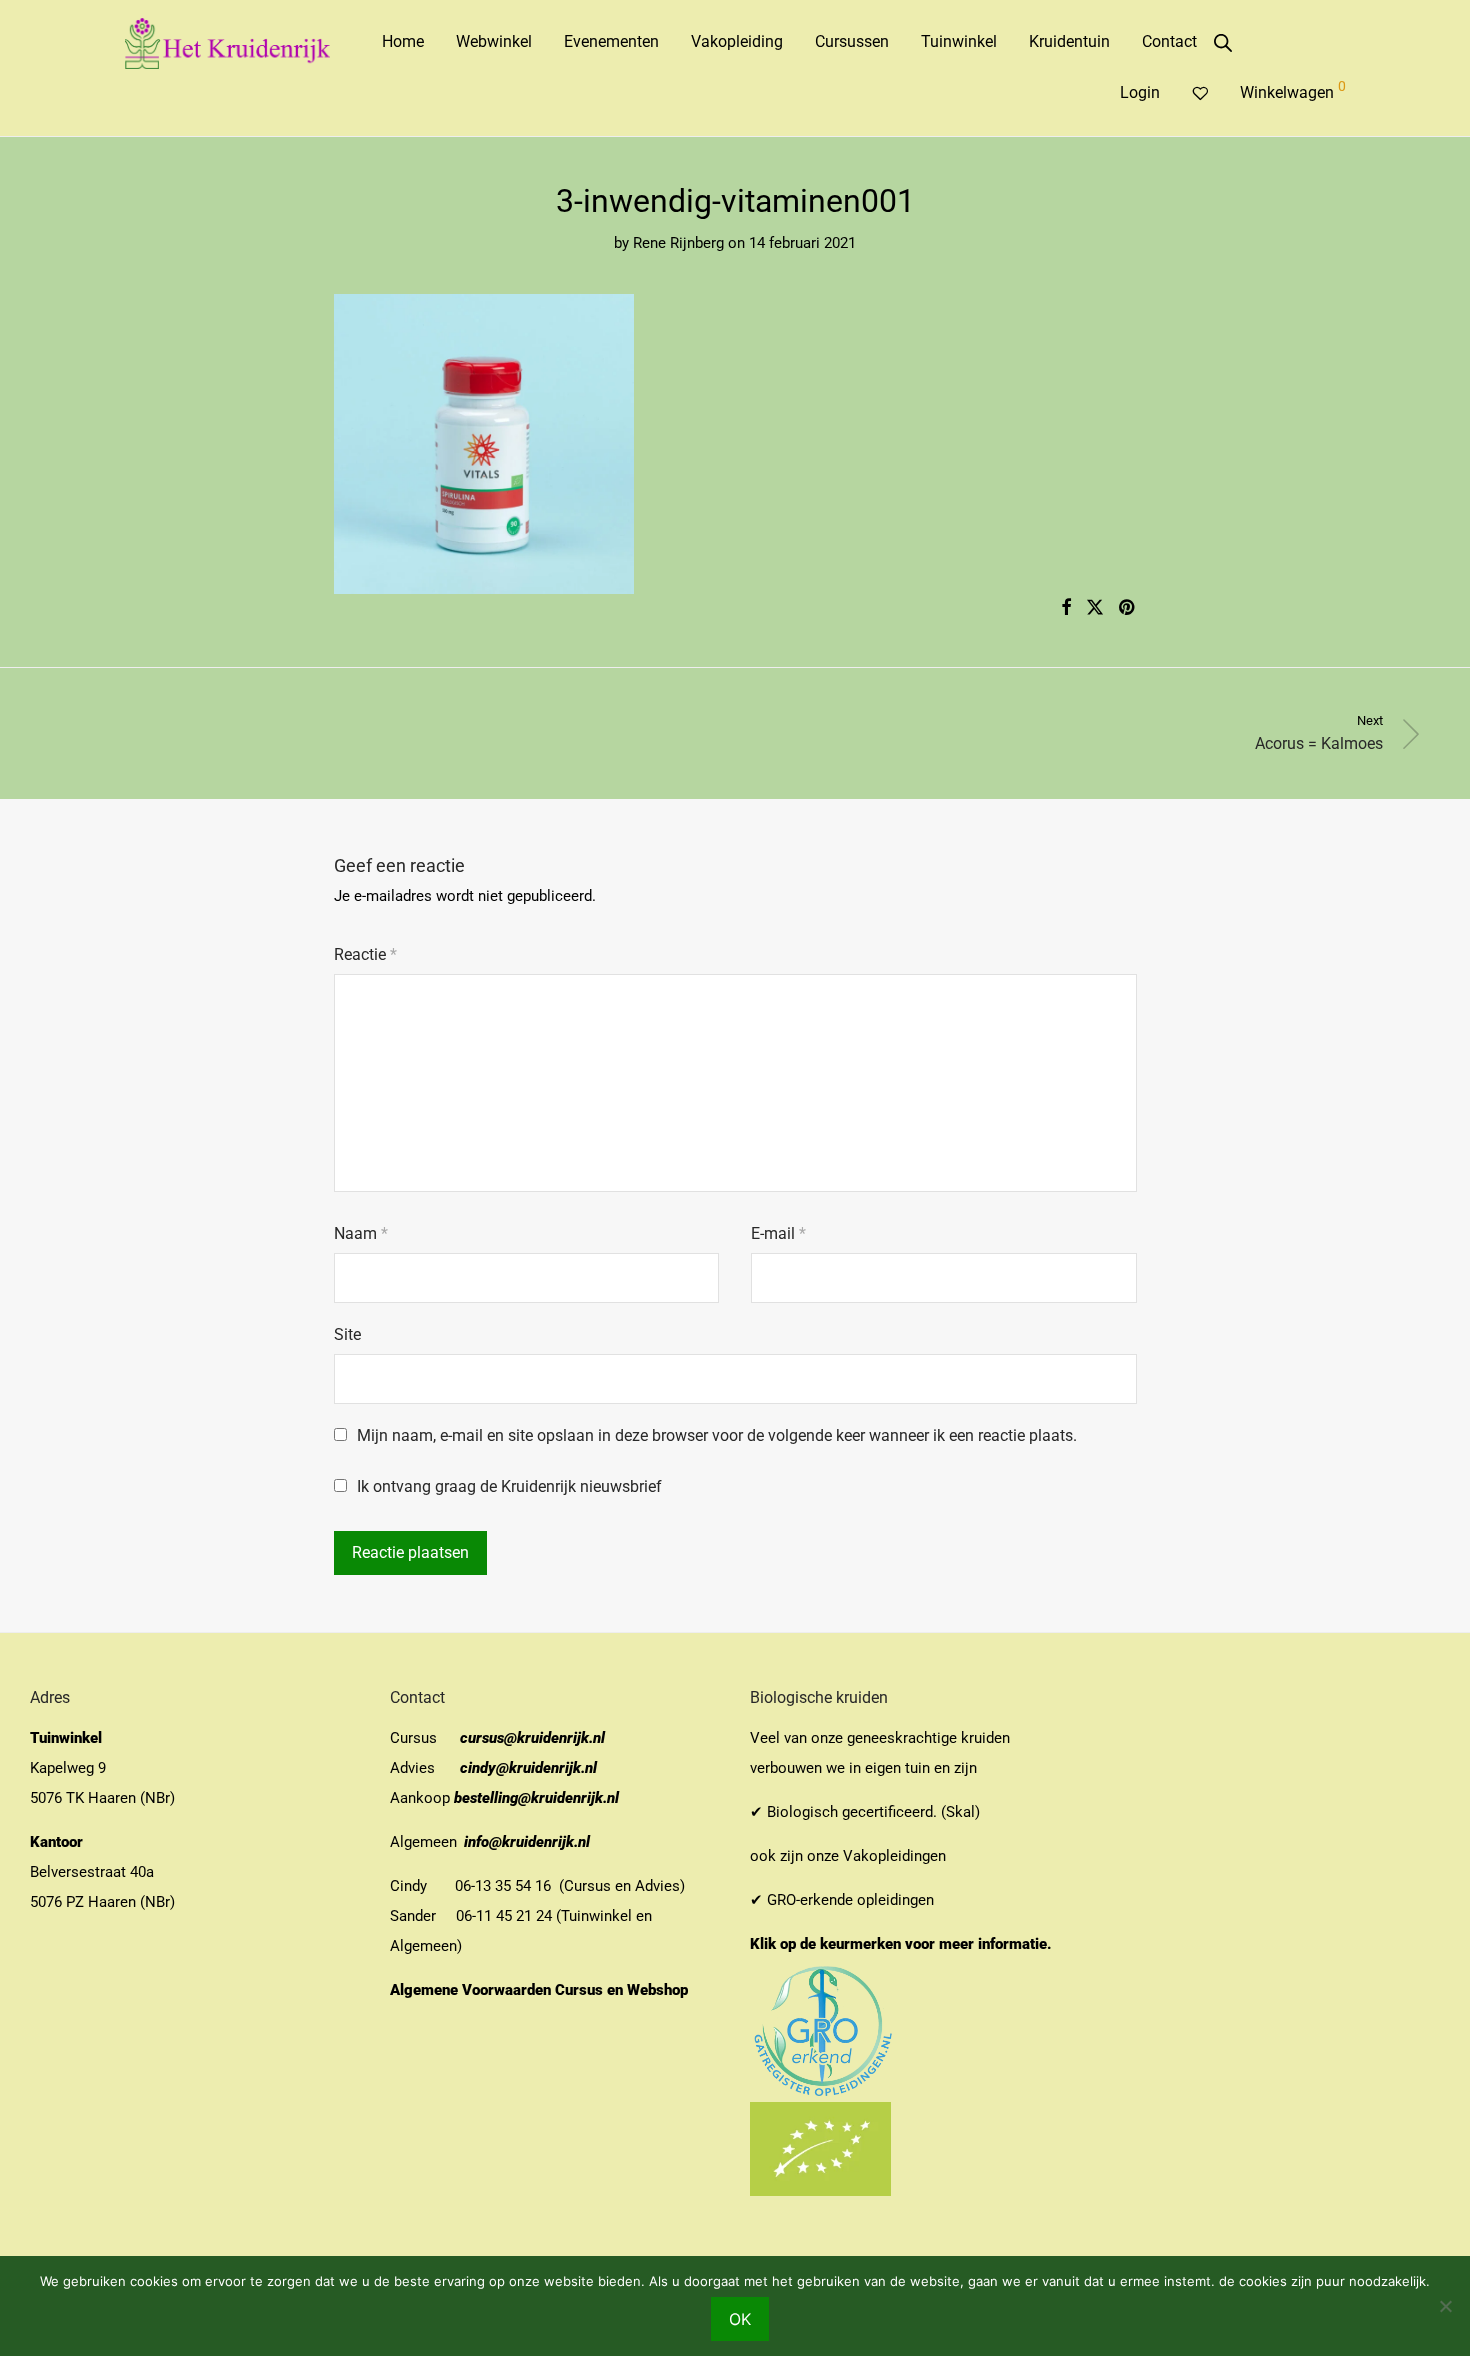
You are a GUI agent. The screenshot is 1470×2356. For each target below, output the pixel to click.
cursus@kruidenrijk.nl (532, 1738)
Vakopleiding (737, 41)
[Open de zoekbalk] (1223, 43)
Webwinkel (494, 41)
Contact (1169, 41)
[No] (1445, 2306)
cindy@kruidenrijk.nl (528, 1768)
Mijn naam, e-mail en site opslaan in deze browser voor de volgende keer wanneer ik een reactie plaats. (717, 1435)
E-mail (778, 1233)
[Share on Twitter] (1095, 608)
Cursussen (852, 41)
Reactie (365, 954)
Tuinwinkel (959, 41)
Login (1140, 92)
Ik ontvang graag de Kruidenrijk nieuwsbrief (507, 1486)
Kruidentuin (1069, 41)
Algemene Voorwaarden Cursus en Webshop (541, 1990)
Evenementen (611, 41)
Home (403, 41)
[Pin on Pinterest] (1128, 608)
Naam (361, 1233)
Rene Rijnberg (678, 243)
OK (740, 2319)
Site (347, 1334)
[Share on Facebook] (1066, 608)
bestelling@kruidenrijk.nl (536, 1798)
